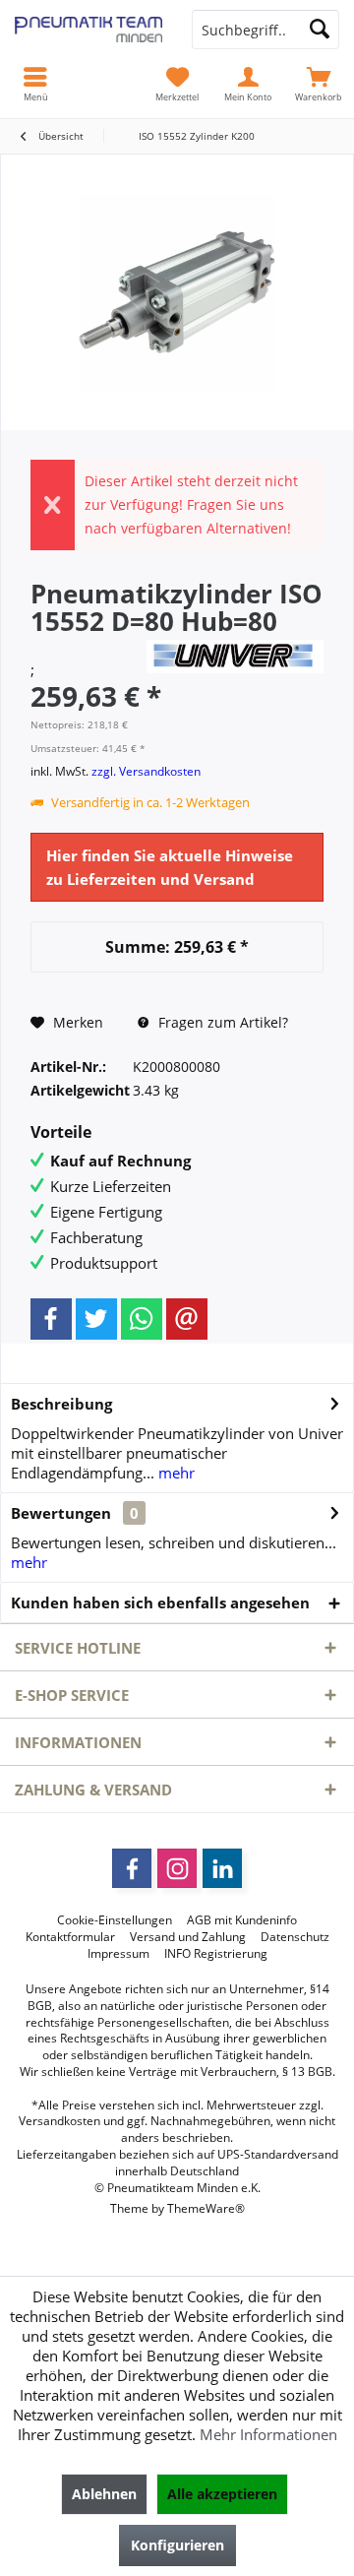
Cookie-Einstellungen (115, 1920)
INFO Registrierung (216, 1954)
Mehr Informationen (268, 2434)
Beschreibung (61, 1404)
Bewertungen (61, 1513)
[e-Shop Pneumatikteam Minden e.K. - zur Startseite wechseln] (88, 30)
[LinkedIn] (222, 1868)
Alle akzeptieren (222, 2494)
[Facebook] (51, 1319)
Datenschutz (295, 1937)
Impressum (118, 1954)
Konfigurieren (177, 2545)
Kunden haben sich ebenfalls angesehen (160, 1602)
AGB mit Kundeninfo (242, 1920)
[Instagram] (177, 1868)
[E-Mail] (187, 1319)
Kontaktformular (70, 1937)
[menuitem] (319, 84)
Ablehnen (104, 2494)
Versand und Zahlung (188, 1937)
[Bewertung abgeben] (86, 647)
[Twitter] (96, 1319)
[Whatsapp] (142, 1319)
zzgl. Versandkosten (146, 771)
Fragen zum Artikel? (221, 1022)
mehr (175, 1473)
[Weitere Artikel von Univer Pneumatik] (235, 657)
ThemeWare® (206, 2208)
